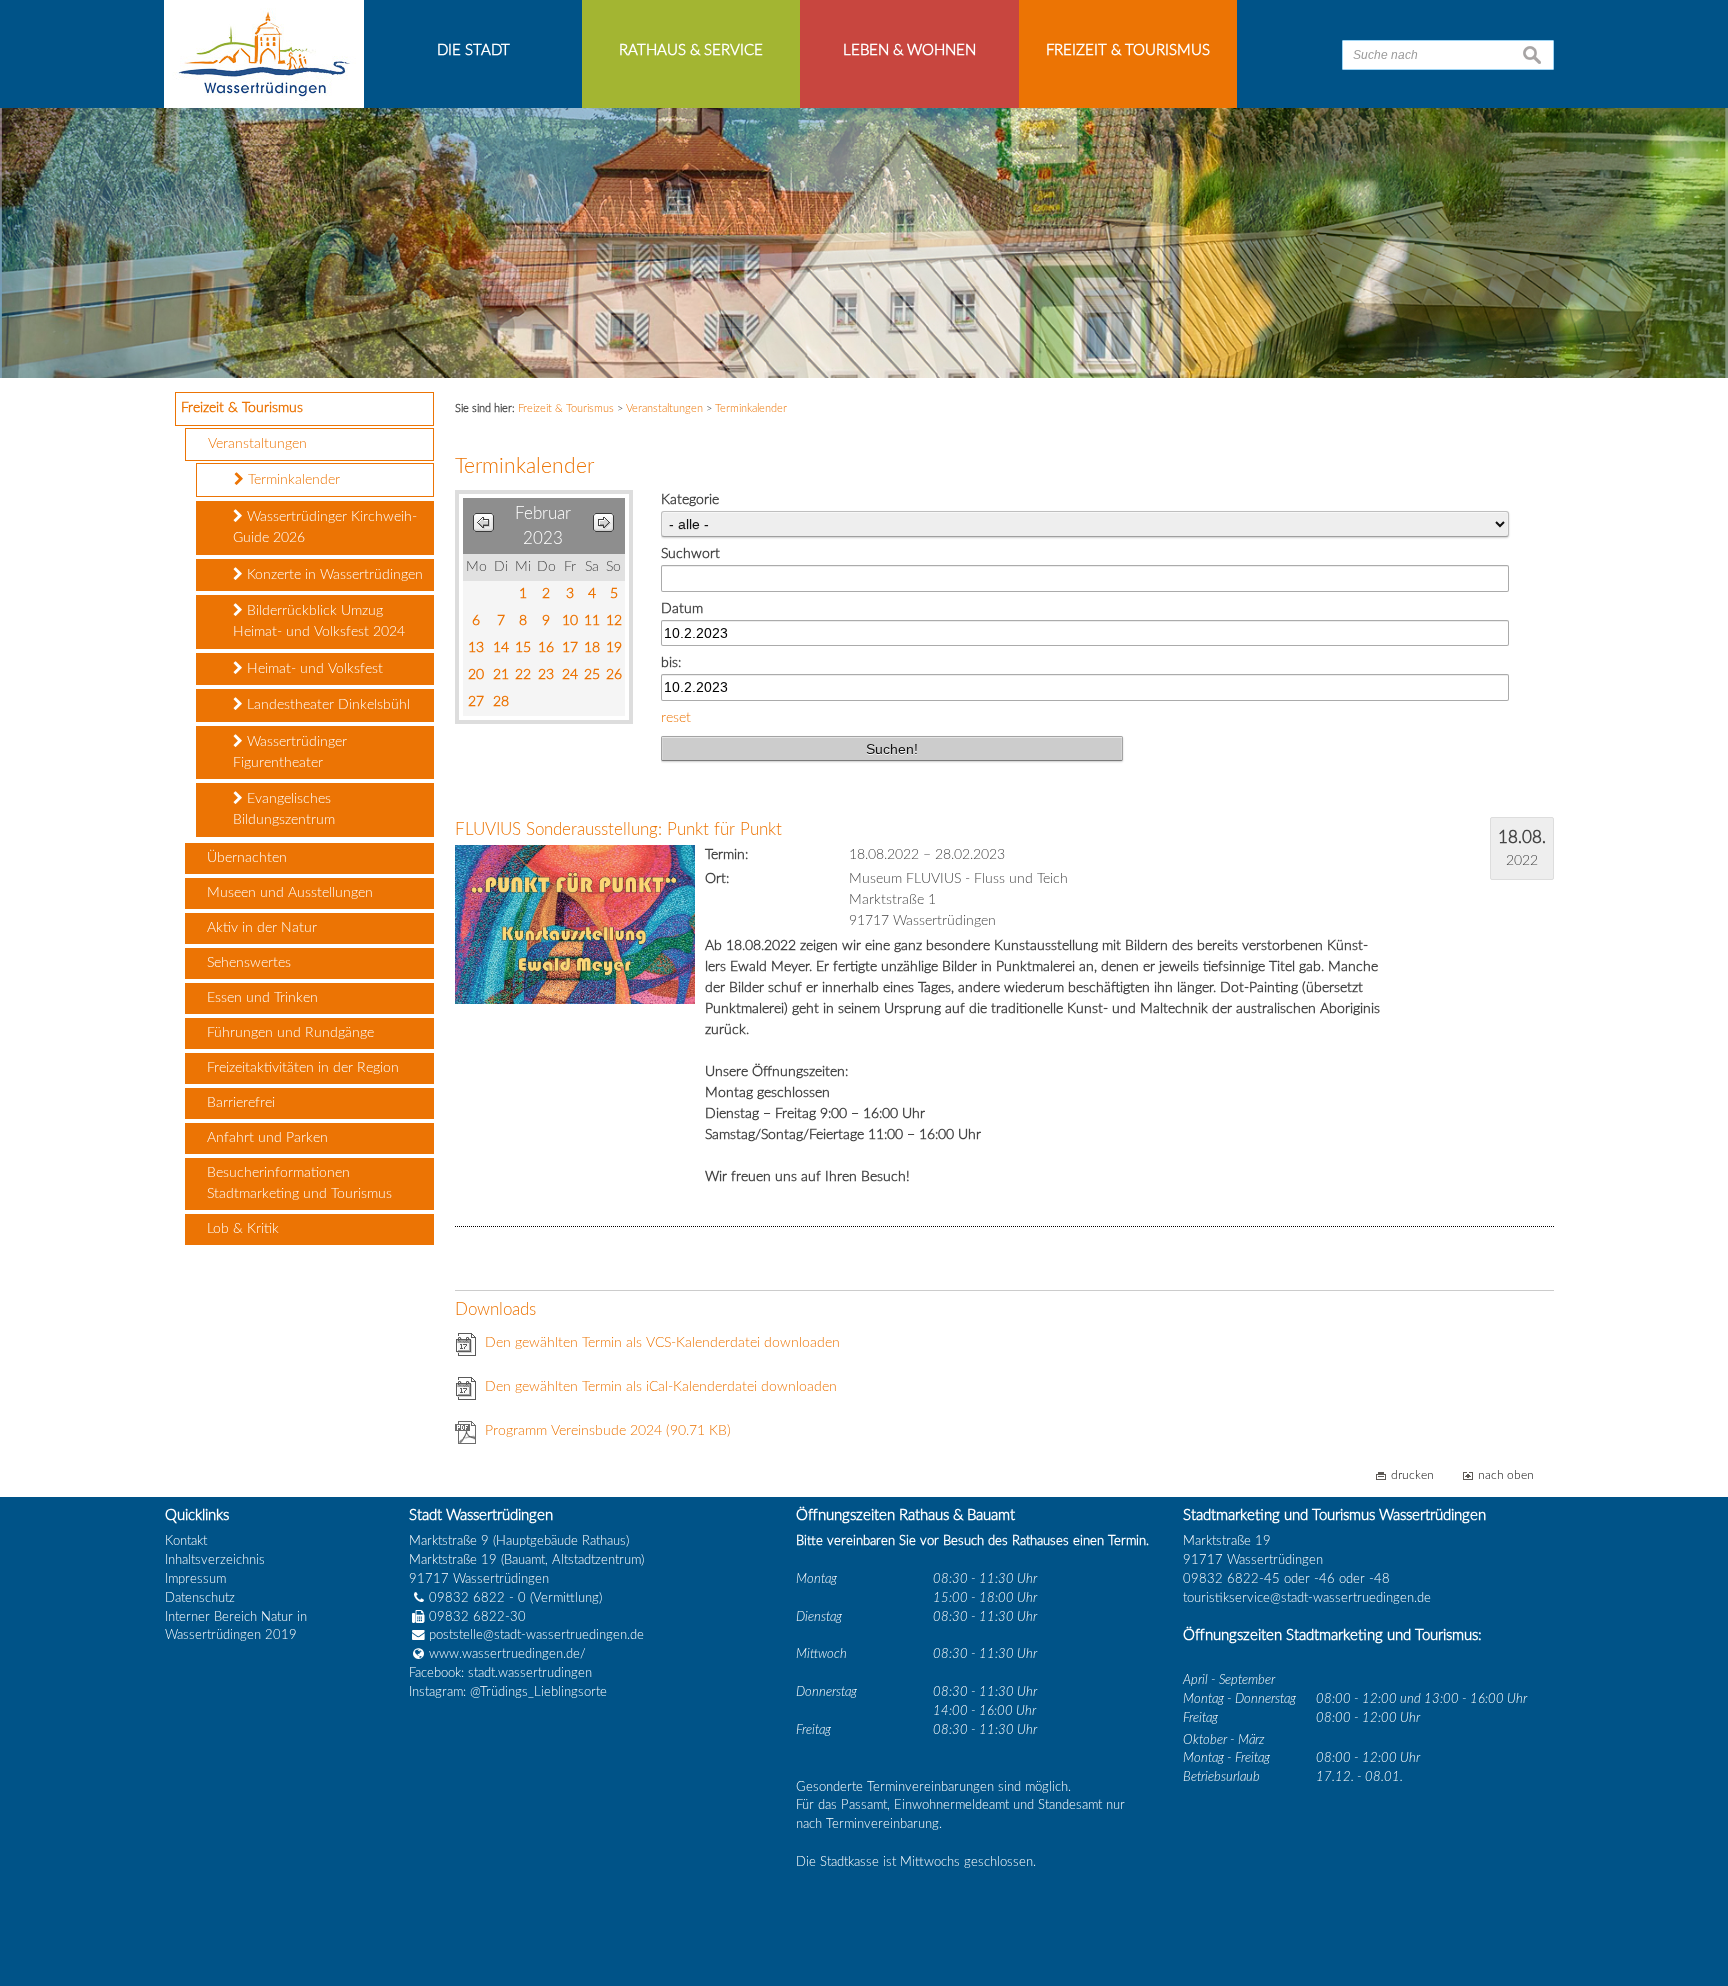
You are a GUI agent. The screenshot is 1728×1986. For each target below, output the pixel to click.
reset (676, 718)
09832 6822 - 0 (477, 1598)
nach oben (1506, 1475)
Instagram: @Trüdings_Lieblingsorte (508, 1692)
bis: (671, 663)
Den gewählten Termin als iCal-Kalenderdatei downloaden (661, 1387)
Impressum (195, 1579)
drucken (1412, 1475)
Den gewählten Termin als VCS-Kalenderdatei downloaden (662, 1343)
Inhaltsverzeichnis (215, 1560)
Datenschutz (200, 1598)
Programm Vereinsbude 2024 (608, 1431)
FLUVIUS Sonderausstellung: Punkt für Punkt (618, 829)
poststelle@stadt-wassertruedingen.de (536, 1635)
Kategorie (690, 500)
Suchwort (690, 554)
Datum (682, 609)
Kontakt (186, 1541)
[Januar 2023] (483, 526)
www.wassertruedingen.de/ (507, 1654)
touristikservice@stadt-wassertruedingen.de (1307, 1598)
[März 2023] (603, 526)
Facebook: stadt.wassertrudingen (500, 1673)
